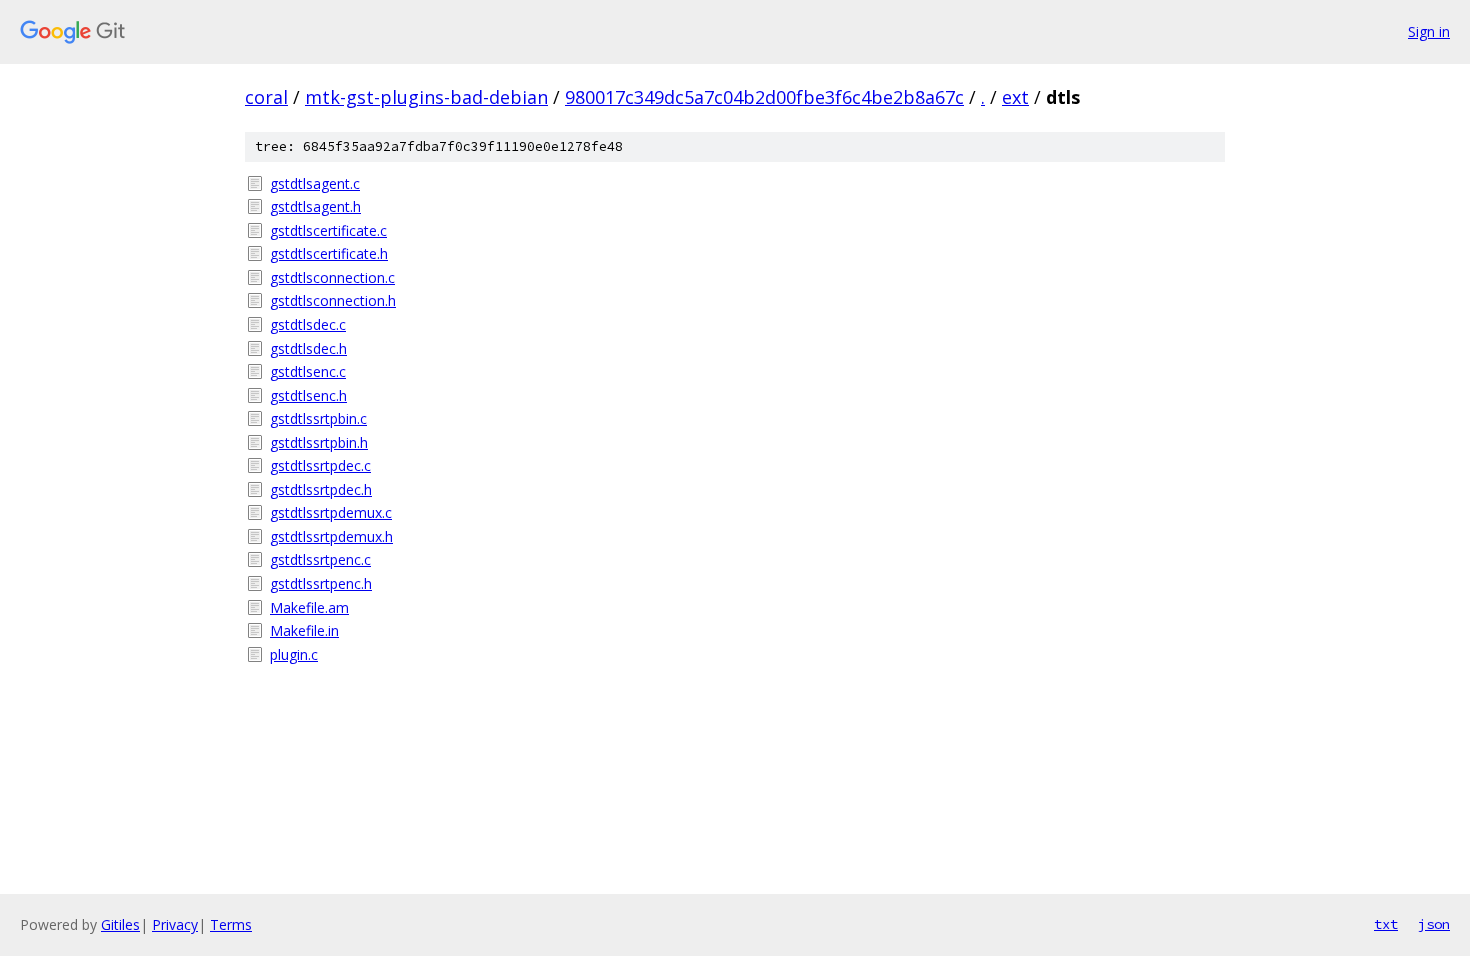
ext (1015, 97)
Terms (231, 924)
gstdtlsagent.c (315, 183)
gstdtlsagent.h (315, 206)
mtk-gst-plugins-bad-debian (426, 97)
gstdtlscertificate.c (328, 230)
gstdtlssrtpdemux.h (331, 536)
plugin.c (294, 654)
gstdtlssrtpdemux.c (331, 512)
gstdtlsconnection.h (333, 300)
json (1434, 924)
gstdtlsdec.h (308, 348)
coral (266, 97)
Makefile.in (304, 630)
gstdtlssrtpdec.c (320, 465)
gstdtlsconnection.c (332, 277)
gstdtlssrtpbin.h (319, 442)
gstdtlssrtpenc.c (320, 559)
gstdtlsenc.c (308, 371)
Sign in (1429, 31)
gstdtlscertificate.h (329, 253)
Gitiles (120, 924)
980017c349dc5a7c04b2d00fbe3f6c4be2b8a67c (764, 97)
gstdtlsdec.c (308, 324)
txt (1386, 924)
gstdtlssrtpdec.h (321, 489)
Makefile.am (309, 607)
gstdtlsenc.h (308, 395)
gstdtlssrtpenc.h (321, 583)
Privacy (175, 924)
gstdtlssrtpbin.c (318, 418)
